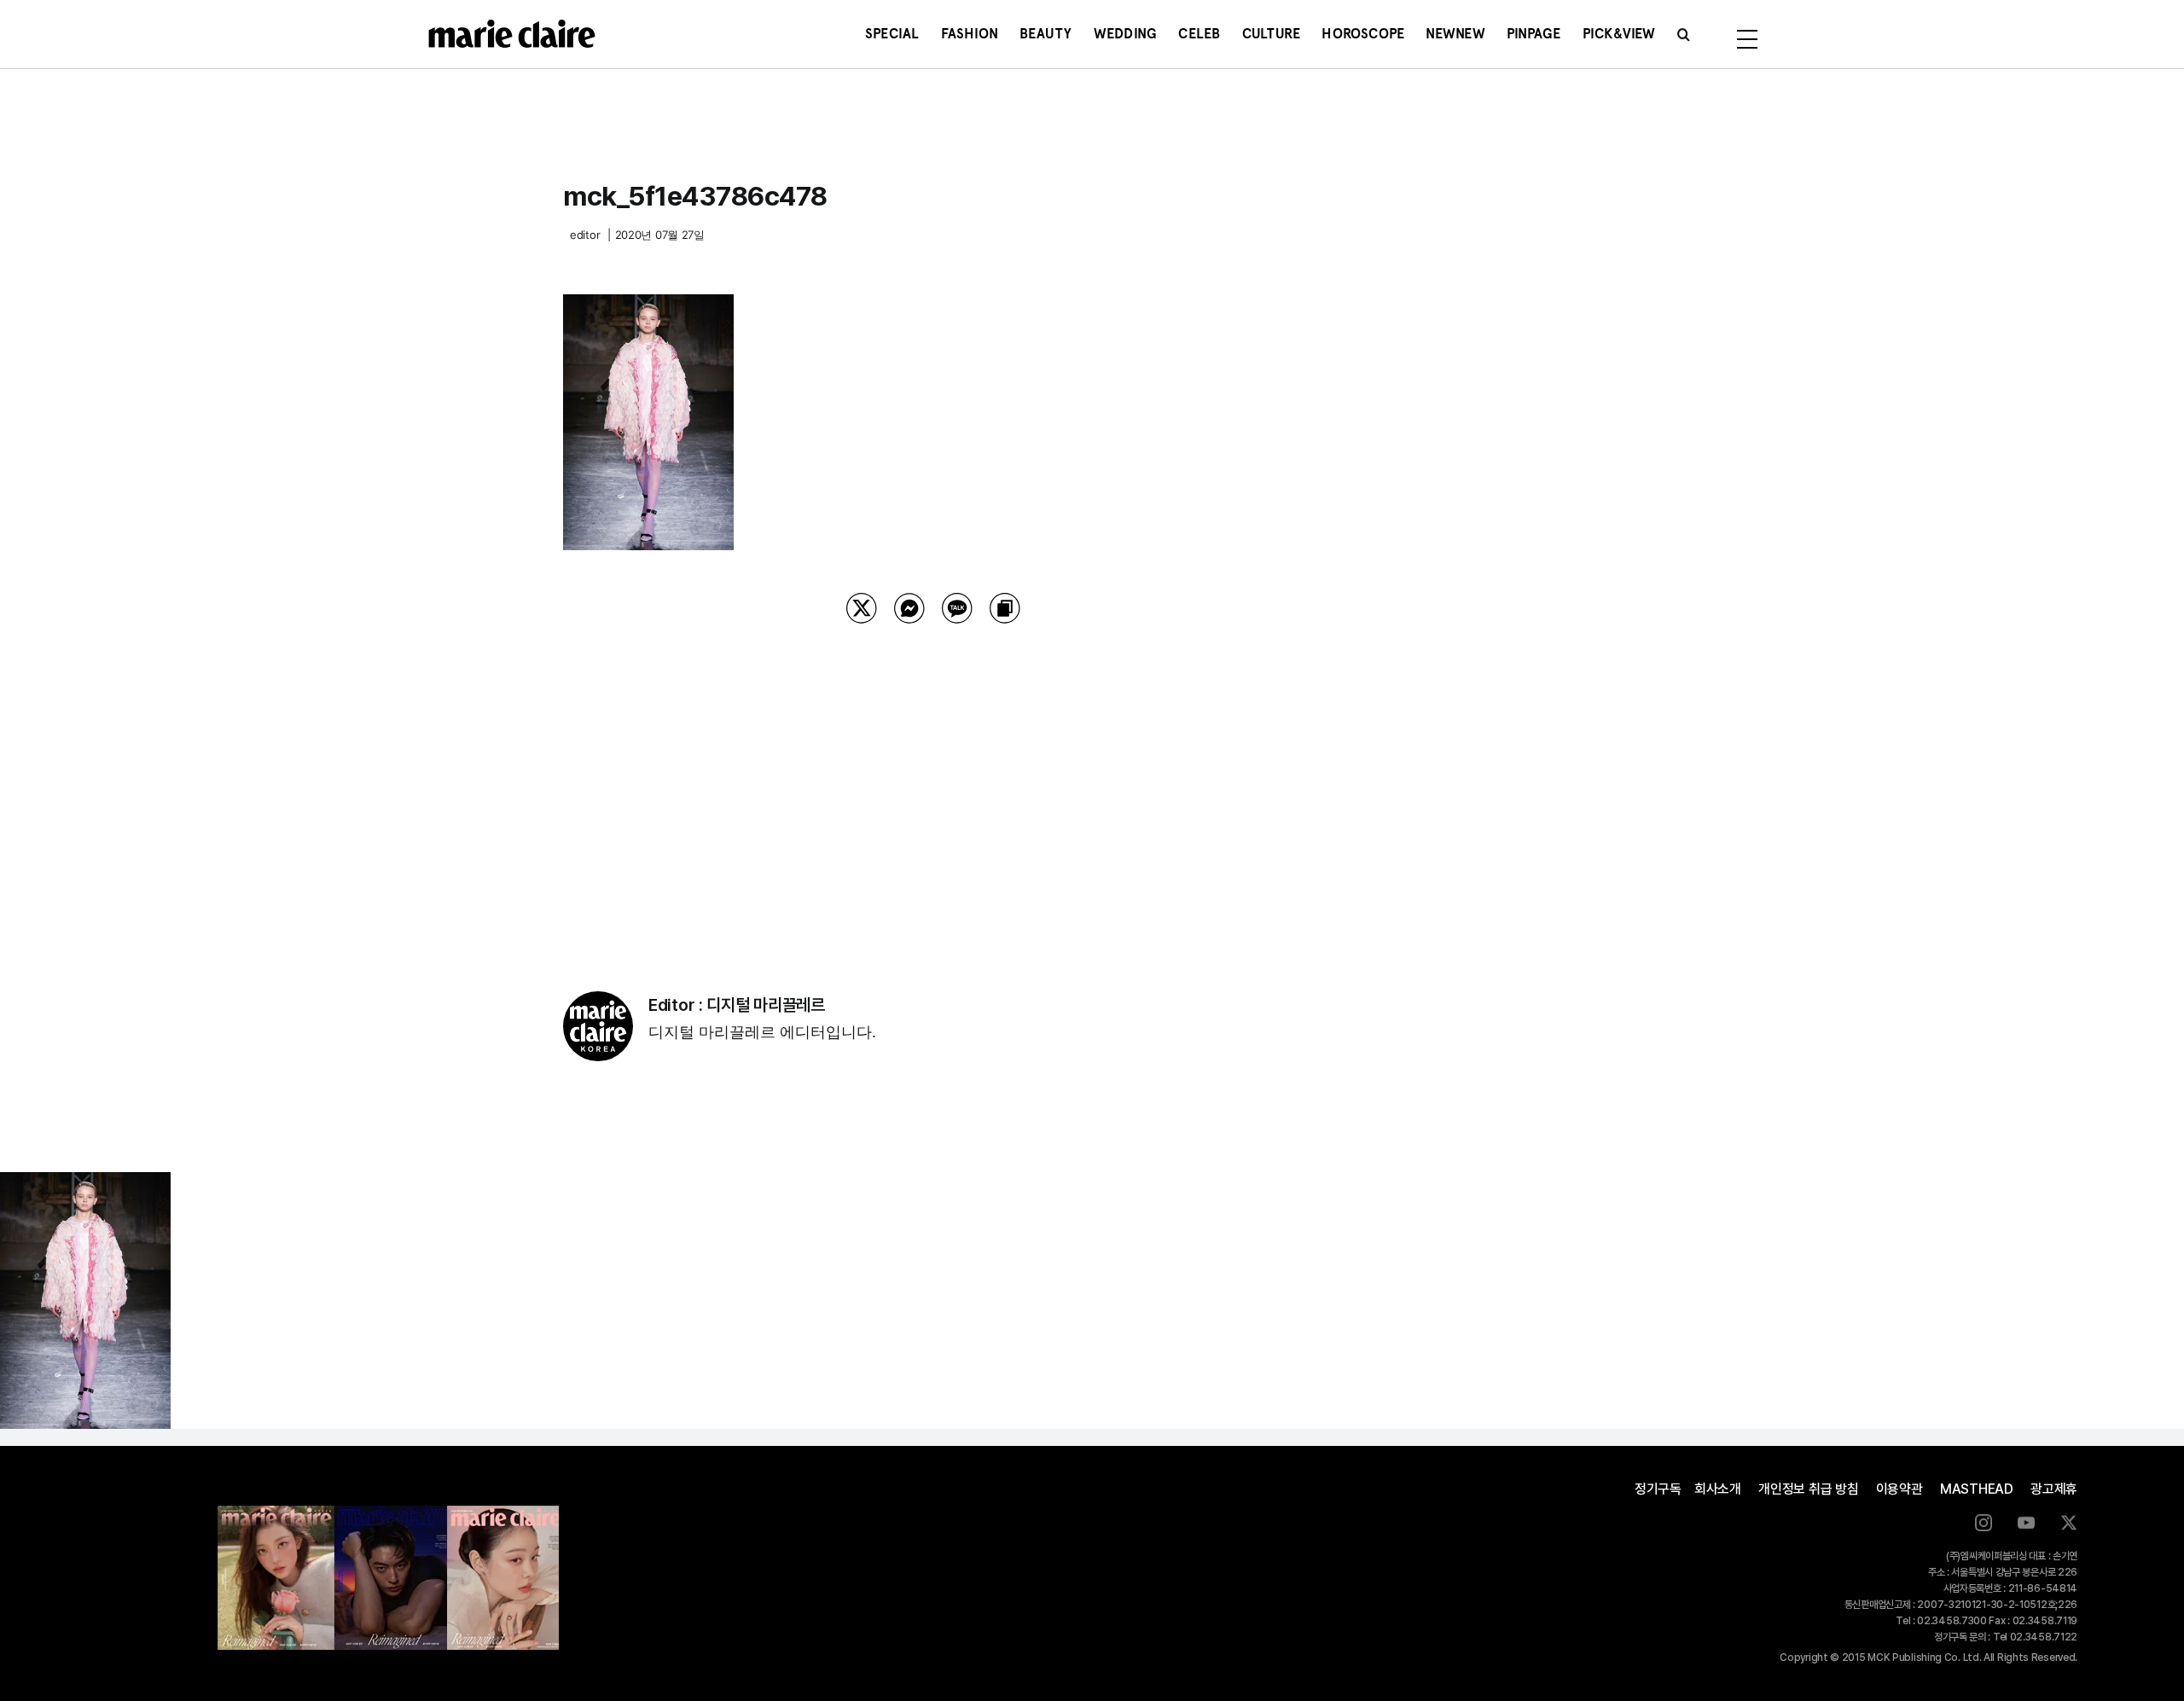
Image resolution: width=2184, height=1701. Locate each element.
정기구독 (1658, 1489)
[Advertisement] (933, 786)
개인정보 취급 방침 (1809, 1489)
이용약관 (1899, 1489)
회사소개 (1718, 1489)
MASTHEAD (1977, 1489)
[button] (1684, 34)
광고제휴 (2054, 1489)
